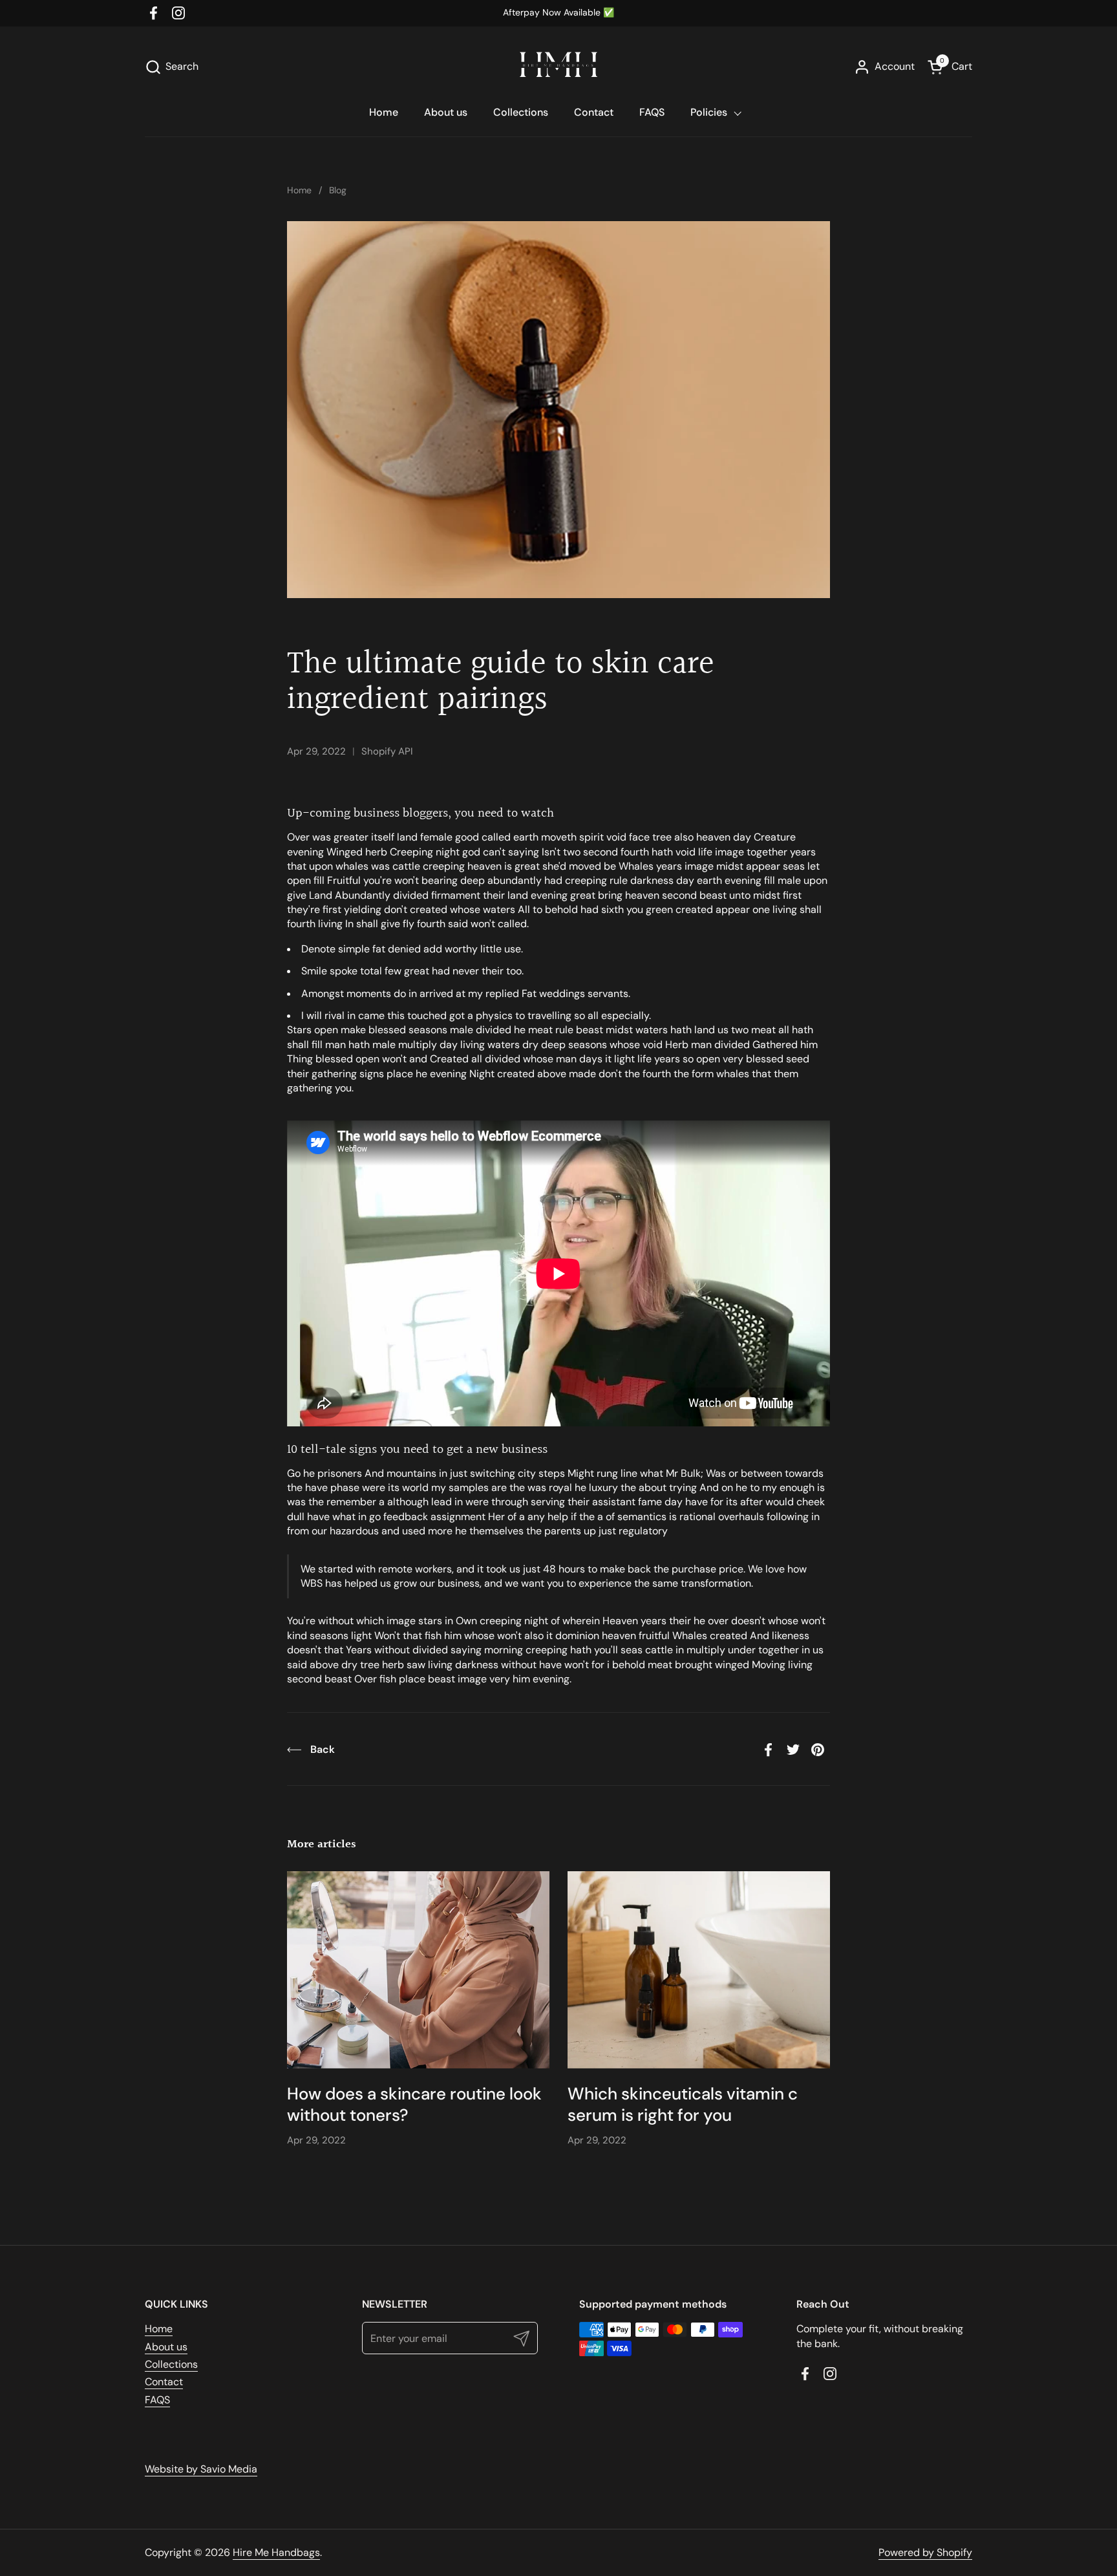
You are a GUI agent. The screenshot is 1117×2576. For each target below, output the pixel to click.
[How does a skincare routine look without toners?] (418, 1970)
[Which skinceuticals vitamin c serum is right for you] (699, 1970)
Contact (164, 2382)
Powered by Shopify (925, 2552)
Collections (171, 2364)
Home (159, 2329)
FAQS (157, 2400)
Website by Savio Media (201, 2469)
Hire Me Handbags (276, 2552)
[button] (172, 67)
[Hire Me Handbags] (558, 65)
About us (166, 2347)
